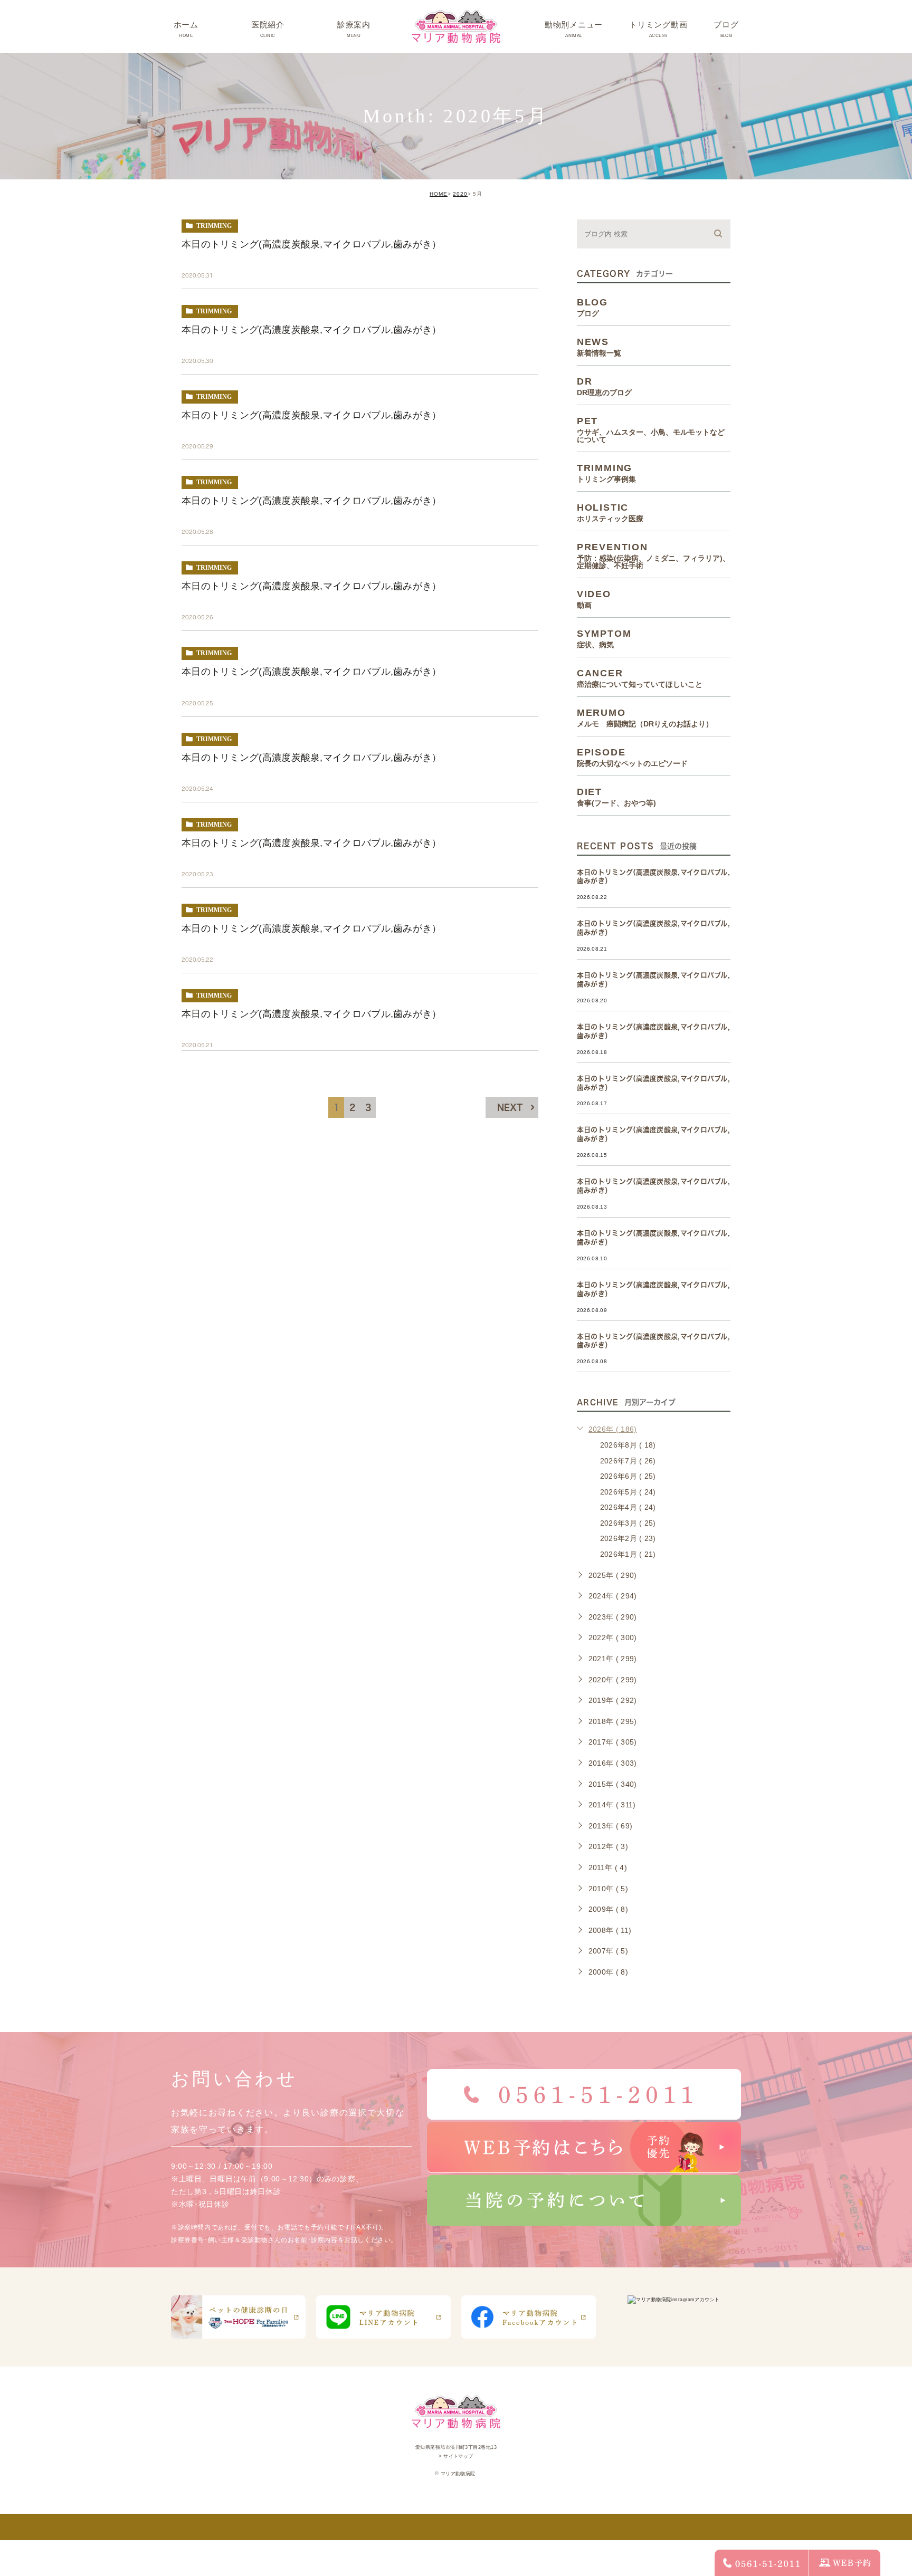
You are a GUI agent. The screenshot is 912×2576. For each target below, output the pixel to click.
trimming (214, 226)
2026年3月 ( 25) (628, 1523)
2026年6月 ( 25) (628, 1476)
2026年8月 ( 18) (628, 1445)
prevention (653, 556)
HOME (439, 194)
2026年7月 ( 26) (628, 1461)
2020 (460, 194)
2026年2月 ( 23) (628, 1538)
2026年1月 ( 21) (628, 1554)
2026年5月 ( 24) (628, 1492)
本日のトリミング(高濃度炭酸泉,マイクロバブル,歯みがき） (312, 244)
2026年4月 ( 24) (628, 1507)
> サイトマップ (456, 2456)
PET (651, 429)
